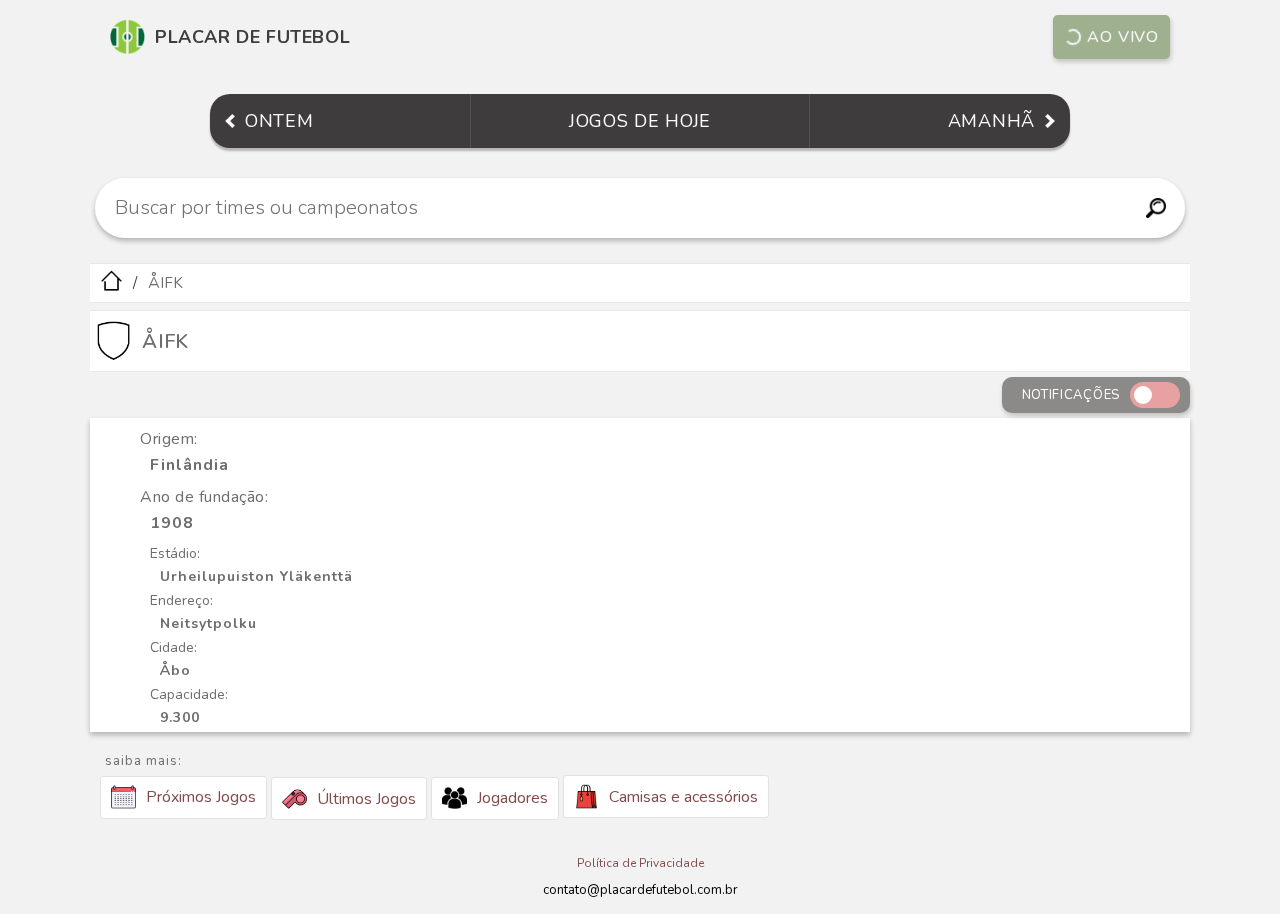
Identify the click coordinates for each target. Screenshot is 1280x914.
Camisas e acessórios (683, 797)
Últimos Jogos (366, 799)
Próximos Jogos (201, 797)
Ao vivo (1123, 37)
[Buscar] (1155, 208)
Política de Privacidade (640, 863)
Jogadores (512, 798)
